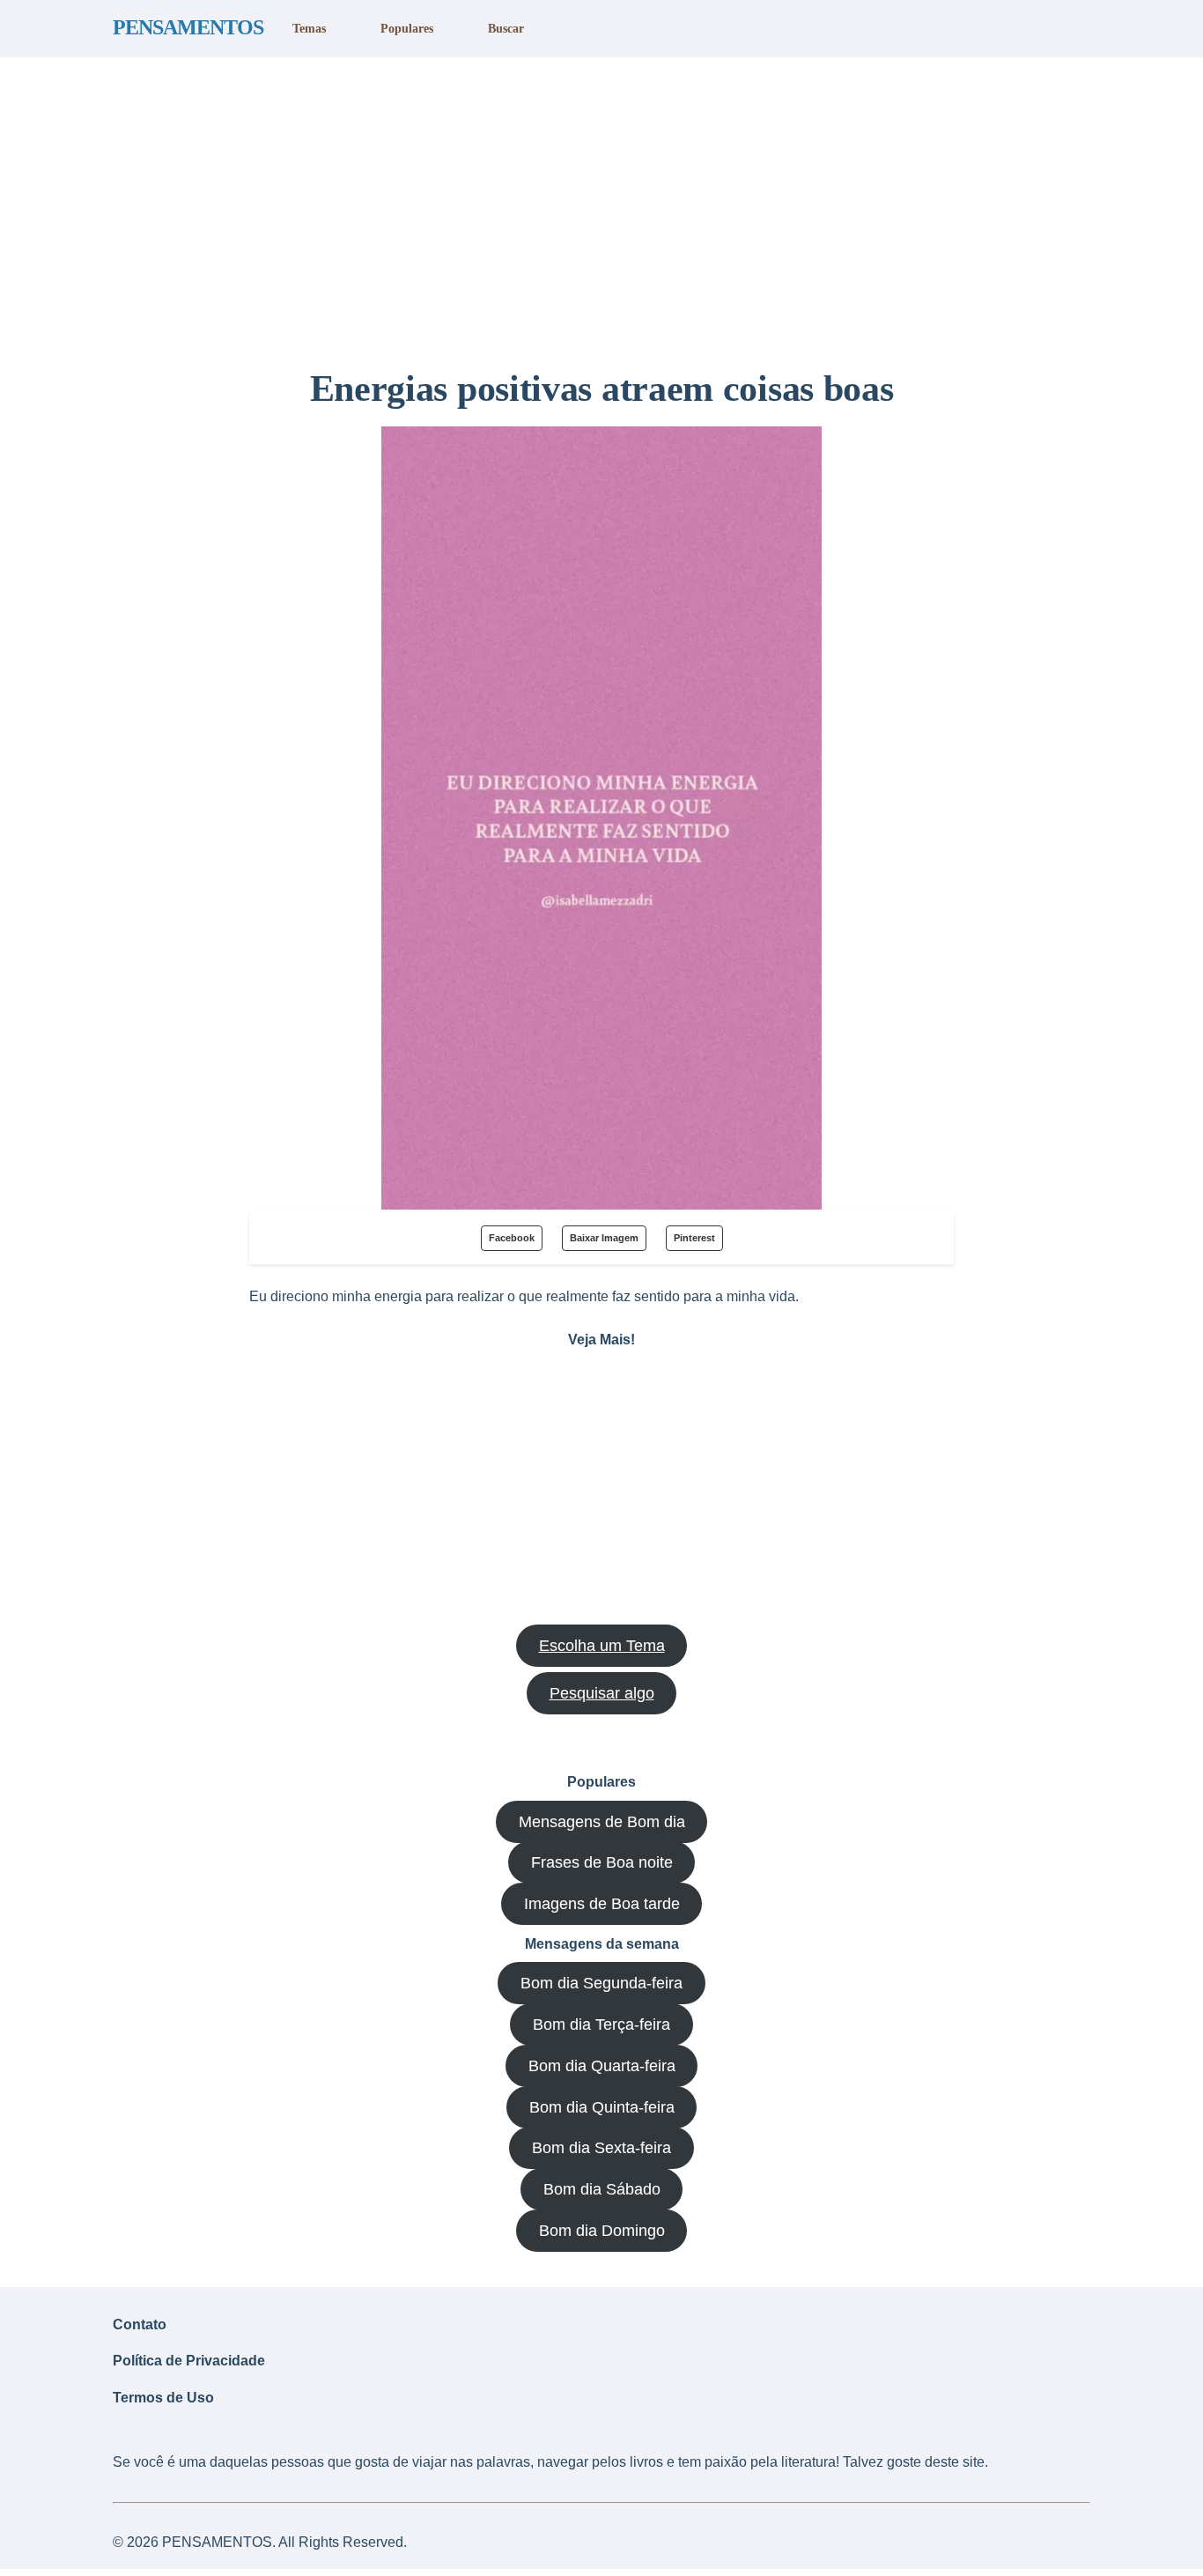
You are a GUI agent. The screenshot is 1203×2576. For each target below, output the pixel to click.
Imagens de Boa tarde (602, 1904)
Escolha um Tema (602, 1646)
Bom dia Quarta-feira (602, 2066)
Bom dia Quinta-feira (602, 2107)
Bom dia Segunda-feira (601, 1983)
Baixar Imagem (604, 1238)
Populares (407, 28)
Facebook (512, 1238)
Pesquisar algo (602, 1693)
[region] (601, 205)
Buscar (506, 28)
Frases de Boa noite (602, 1862)
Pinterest (694, 1238)
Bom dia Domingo (602, 2231)
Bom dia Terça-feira (601, 2025)
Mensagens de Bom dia (602, 1822)
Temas (309, 28)
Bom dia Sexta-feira (601, 2148)
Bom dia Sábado (602, 2189)
